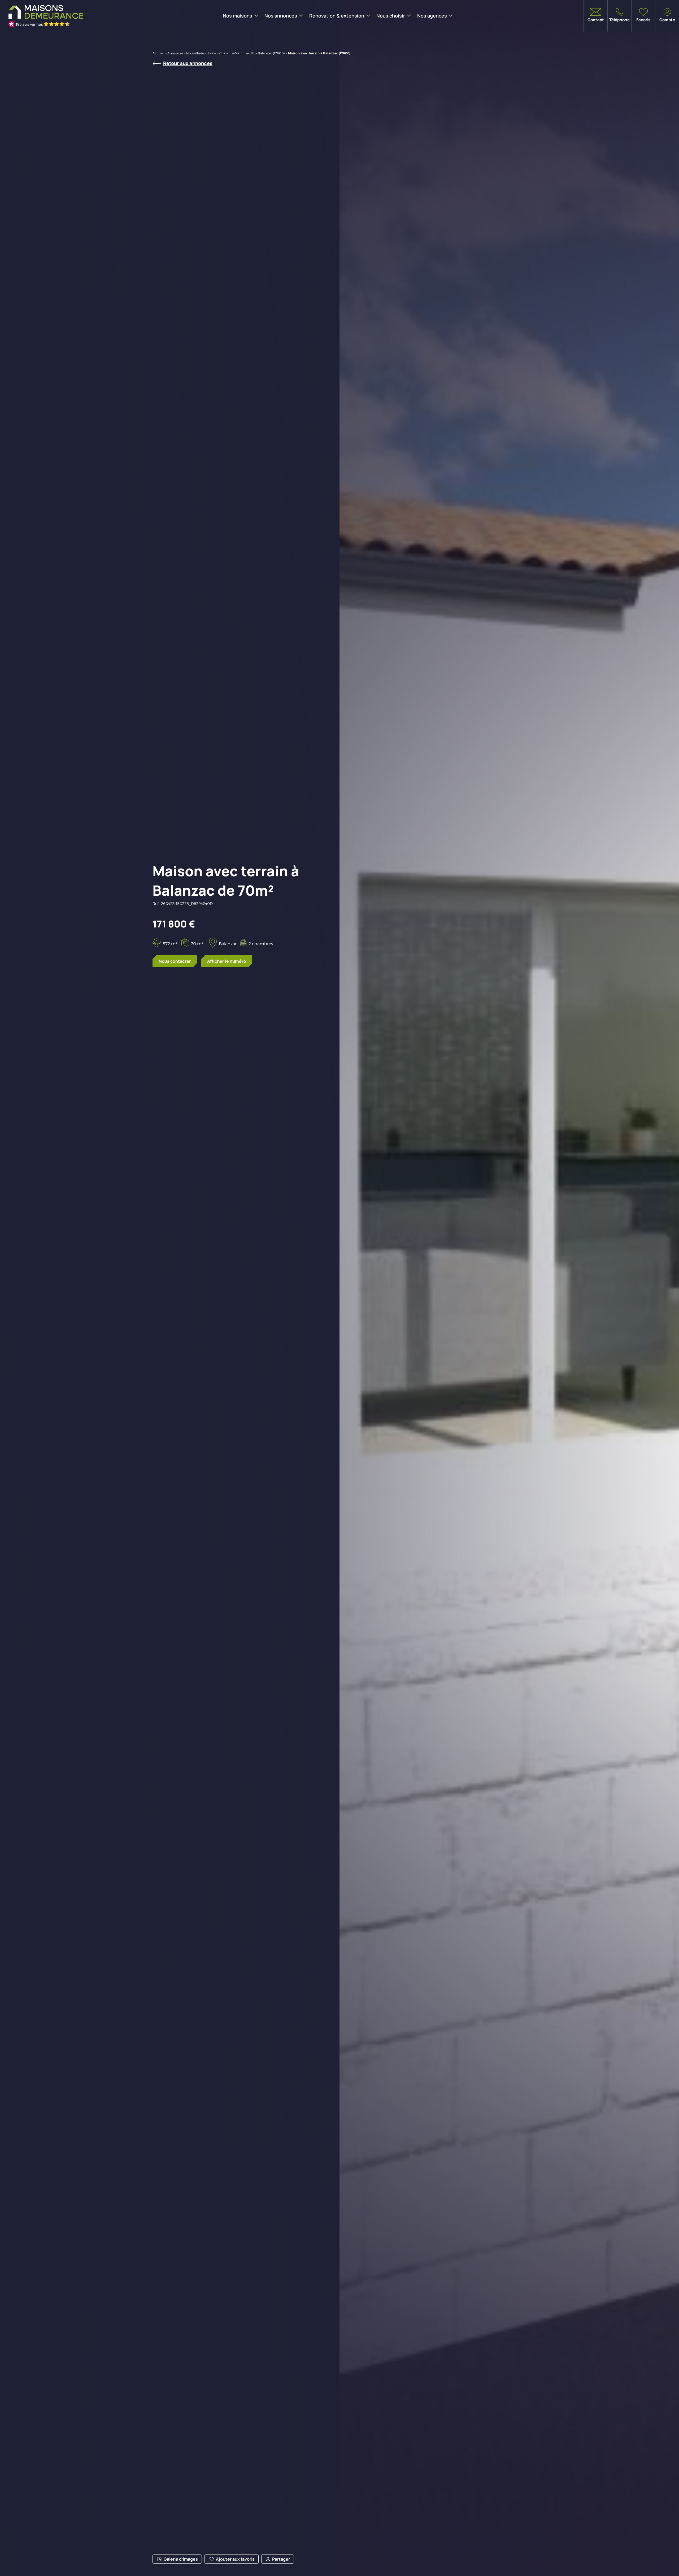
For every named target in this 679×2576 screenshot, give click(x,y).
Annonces (175, 53)
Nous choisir (391, 16)
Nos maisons (238, 16)
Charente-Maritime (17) (237, 53)
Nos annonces (281, 16)
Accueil (158, 53)
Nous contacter (175, 961)
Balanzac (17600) (271, 53)
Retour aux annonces (188, 63)
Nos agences (432, 16)
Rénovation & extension (337, 16)
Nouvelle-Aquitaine (201, 53)
